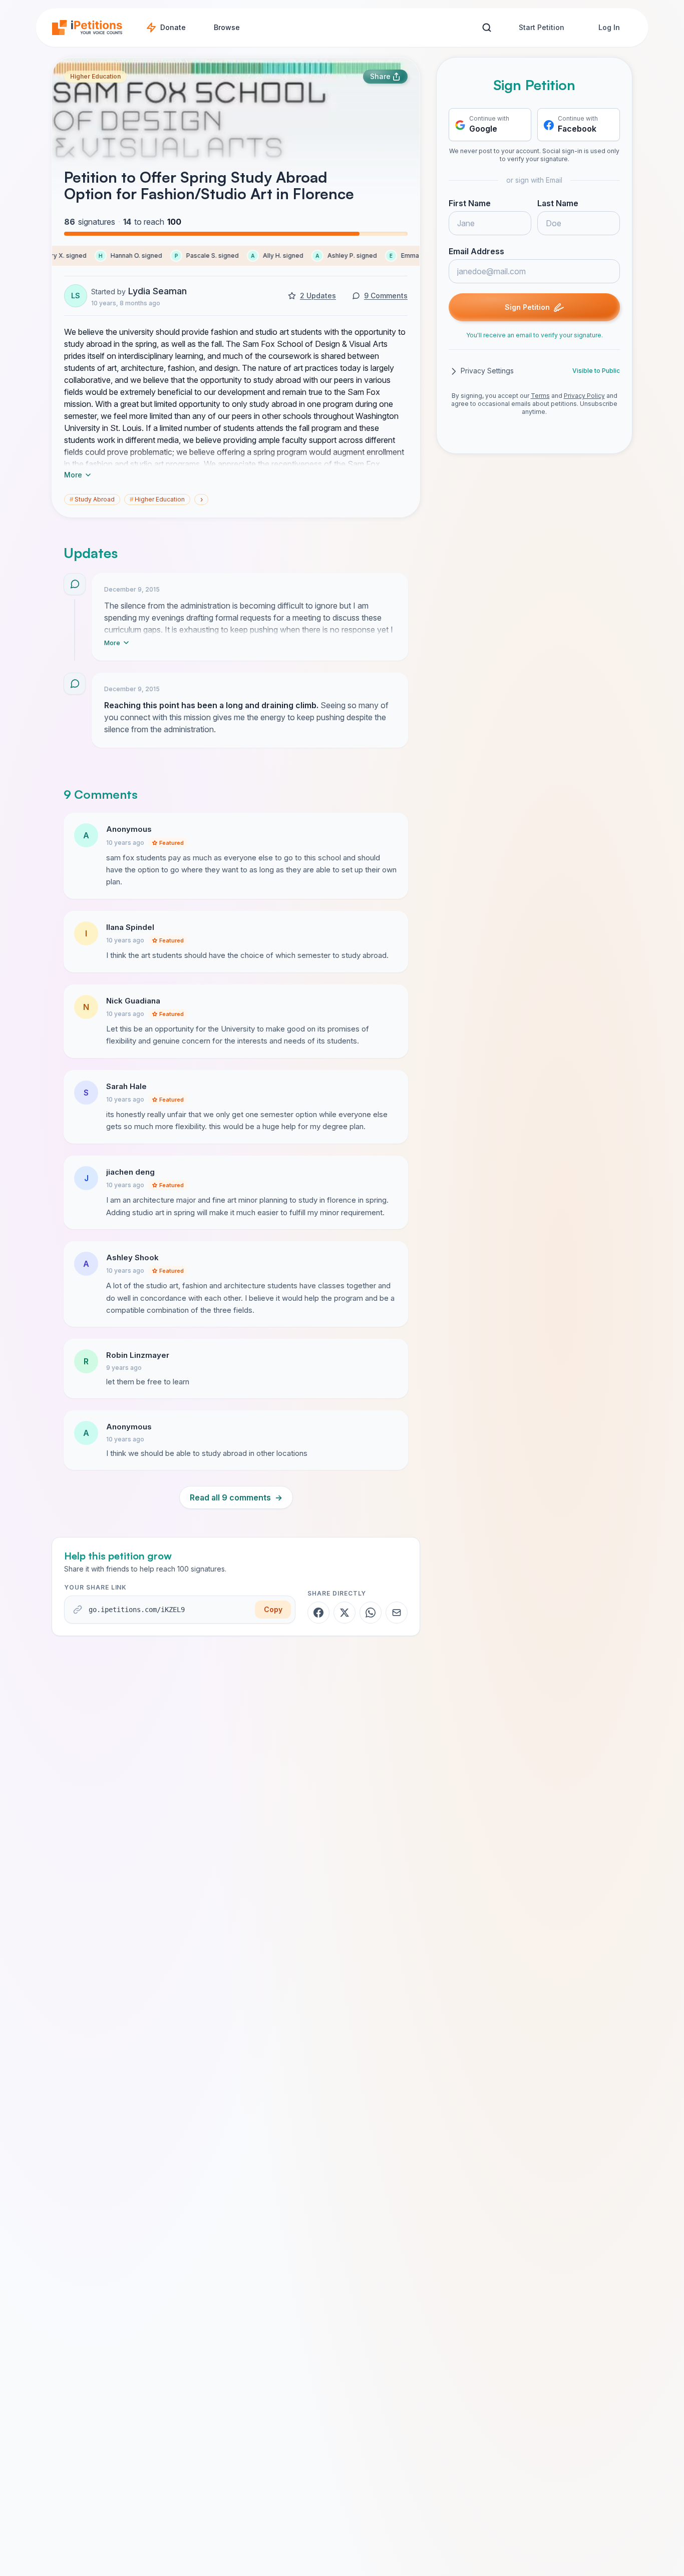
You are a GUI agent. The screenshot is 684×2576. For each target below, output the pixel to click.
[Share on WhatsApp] (371, 1613)
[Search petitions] (486, 28)
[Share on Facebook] (318, 1613)
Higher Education (95, 76)
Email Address (476, 252)
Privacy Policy (584, 396)
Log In (609, 27)
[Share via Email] (397, 1613)
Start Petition (542, 27)
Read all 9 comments (236, 1497)
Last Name (558, 204)
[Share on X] (345, 1613)
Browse (227, 27)
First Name (470, 204)
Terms (540, 396)
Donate (173, 27)
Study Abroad (92, 499)
